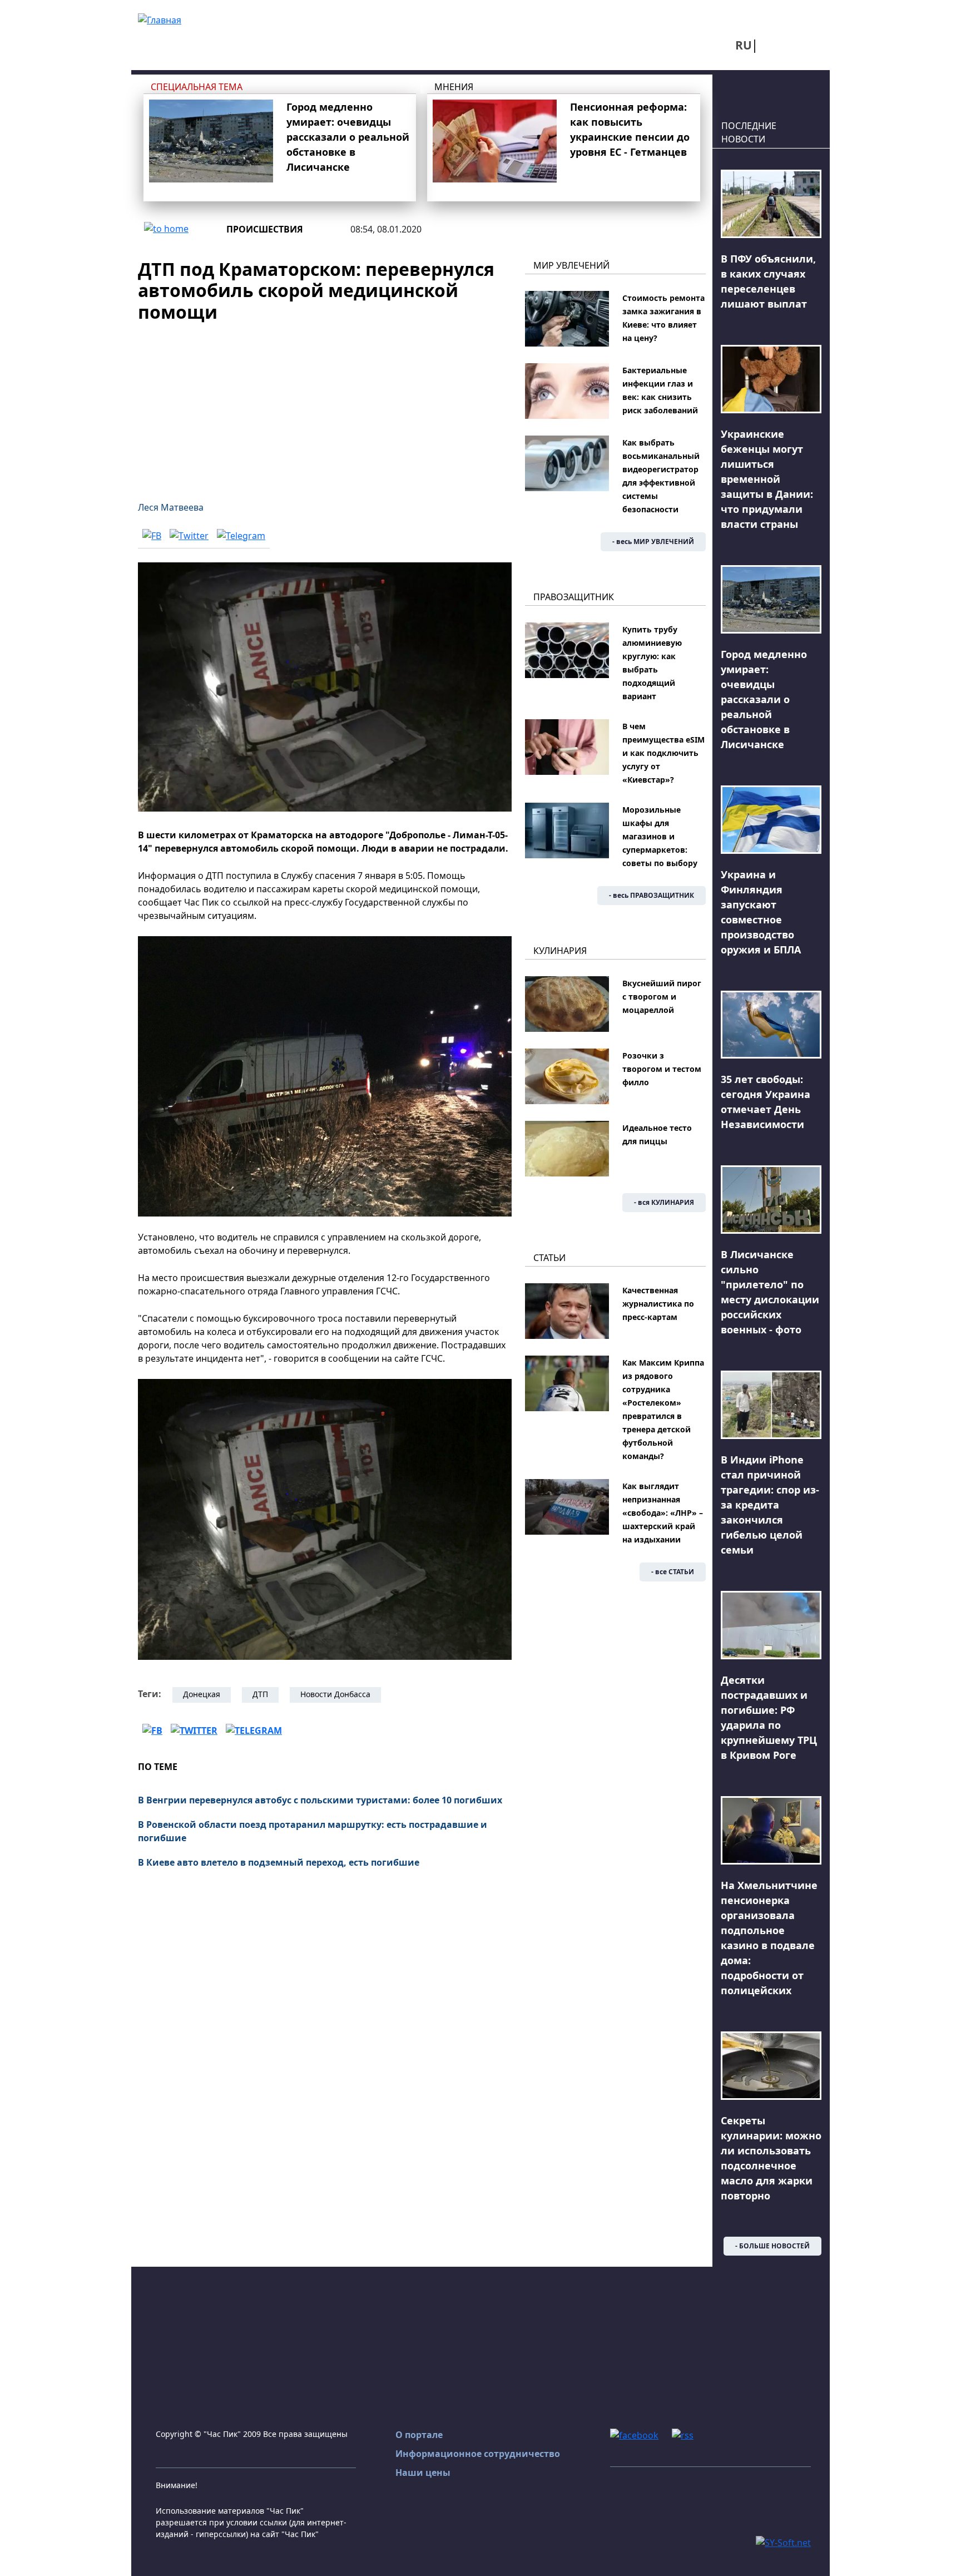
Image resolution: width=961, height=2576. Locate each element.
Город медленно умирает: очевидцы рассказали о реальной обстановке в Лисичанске (348, 137)
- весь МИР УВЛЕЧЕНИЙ (653, 542)
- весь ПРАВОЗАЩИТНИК (652, 895)
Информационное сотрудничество (478, 2454)
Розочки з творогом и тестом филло (662, 1069)
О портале (419, 2435)
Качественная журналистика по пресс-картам (658, 1304)
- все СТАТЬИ (673, 1572)
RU (744, 45)
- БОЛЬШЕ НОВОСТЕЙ (772, 2246)
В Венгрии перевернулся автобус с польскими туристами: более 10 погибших (320, 1800)
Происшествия (265, 229)
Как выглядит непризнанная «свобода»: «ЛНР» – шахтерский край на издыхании (663, 1513)
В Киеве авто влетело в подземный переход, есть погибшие (279, 1862)
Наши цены (423, 2473)
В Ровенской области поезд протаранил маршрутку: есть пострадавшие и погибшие (313, 1831)
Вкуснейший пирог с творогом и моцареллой (662, 997)
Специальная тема (197, 87)
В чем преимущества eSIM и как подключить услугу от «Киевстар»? (663, 753)
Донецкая (202, 1694)
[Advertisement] (325, 405)
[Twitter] (189, 535)
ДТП (260, 1694)
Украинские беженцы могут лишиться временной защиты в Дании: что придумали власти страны (767, 479)
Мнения (454, 87)
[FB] (152, 535)
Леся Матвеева (171, 507)
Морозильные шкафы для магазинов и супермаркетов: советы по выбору (660, 836)
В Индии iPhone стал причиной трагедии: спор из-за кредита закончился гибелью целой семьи (770, 1505)
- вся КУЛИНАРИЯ (664, 1202)
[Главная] (160, 19)
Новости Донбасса (335, 1694)
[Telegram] (241, 535)
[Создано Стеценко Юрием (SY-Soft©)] (783, 2542)
